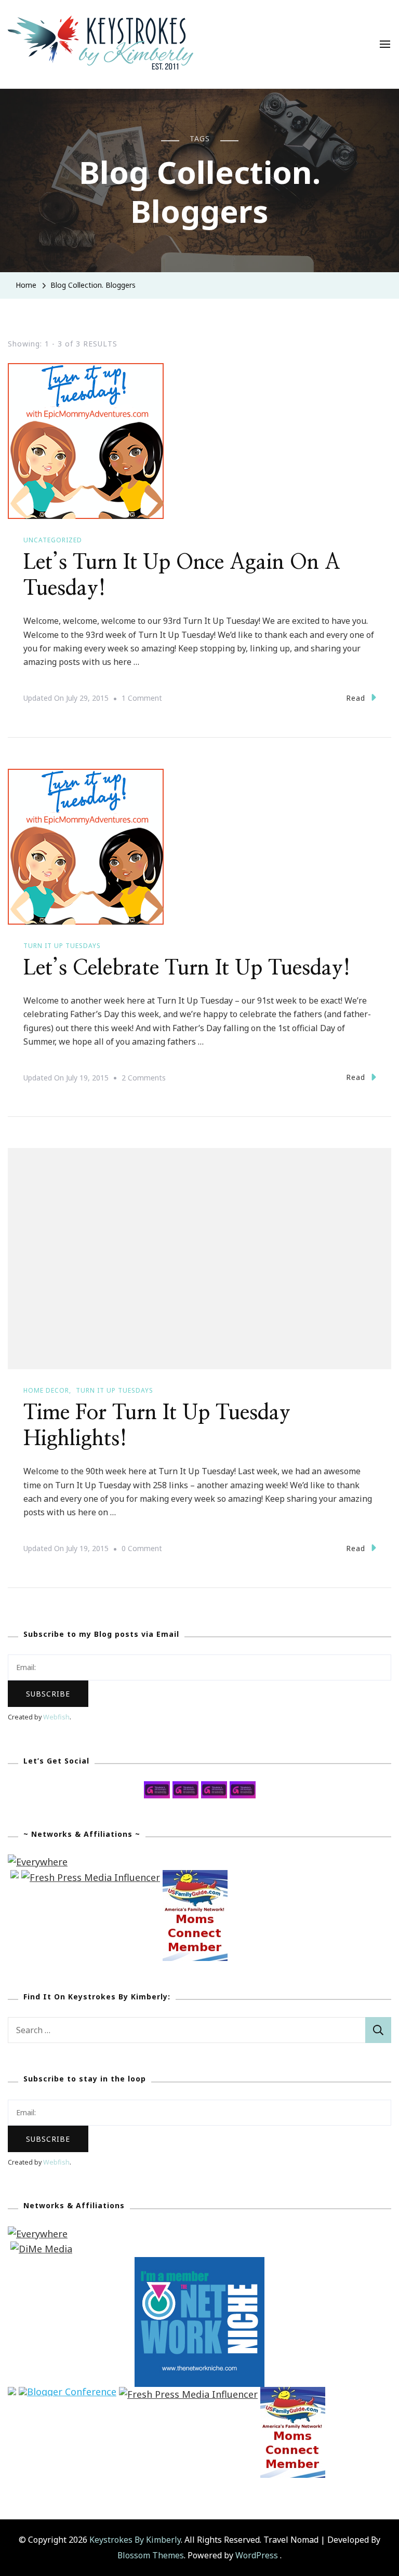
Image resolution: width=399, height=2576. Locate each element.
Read (356, 698)
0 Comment (142, 1550)
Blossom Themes (151, 2555)
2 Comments (144, 1079)
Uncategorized (53, 540)
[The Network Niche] (199, 2264)
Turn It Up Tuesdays (62, 946)
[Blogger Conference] (68, 2394)
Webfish (56, 1717)
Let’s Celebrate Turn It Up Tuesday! (187, 968)
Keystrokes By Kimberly (135, 2540)
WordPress (257, 2555)
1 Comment (142, 699)
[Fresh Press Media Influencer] (91, 1877)
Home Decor (46, 1390)
